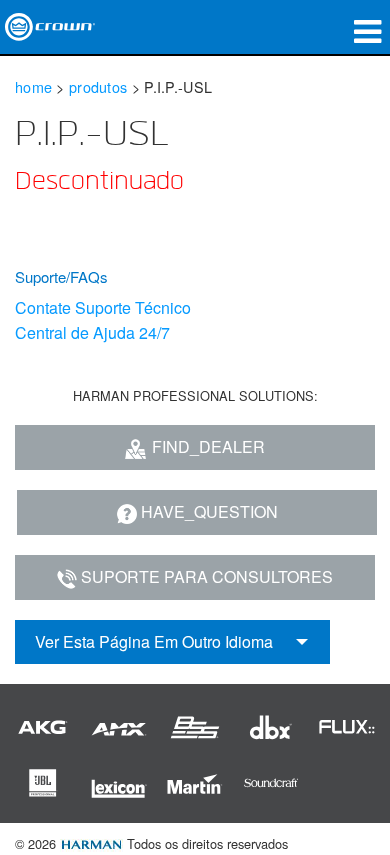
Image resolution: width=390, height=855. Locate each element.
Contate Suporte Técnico (103, 307)
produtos (98, 86)
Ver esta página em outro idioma (154, 641)
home (33, 86)
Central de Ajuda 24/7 (92, 332)
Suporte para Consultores (207, 576)
